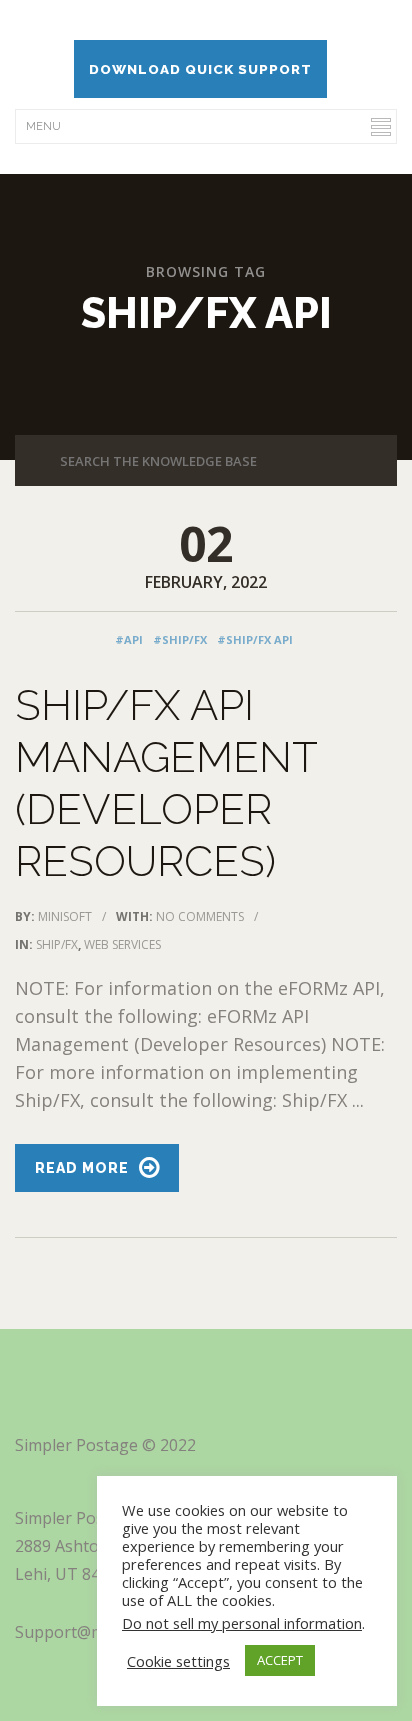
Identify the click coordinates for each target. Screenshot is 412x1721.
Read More (82, 1168)
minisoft (65, 916)
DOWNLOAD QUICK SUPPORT (200, 69)
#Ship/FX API (255, 639)
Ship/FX (57, 944)
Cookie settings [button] (178, 1661)
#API (129, 639)
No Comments (200, 916)
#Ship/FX (180, 639)
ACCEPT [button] (280, 1660)
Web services (122, 944)
